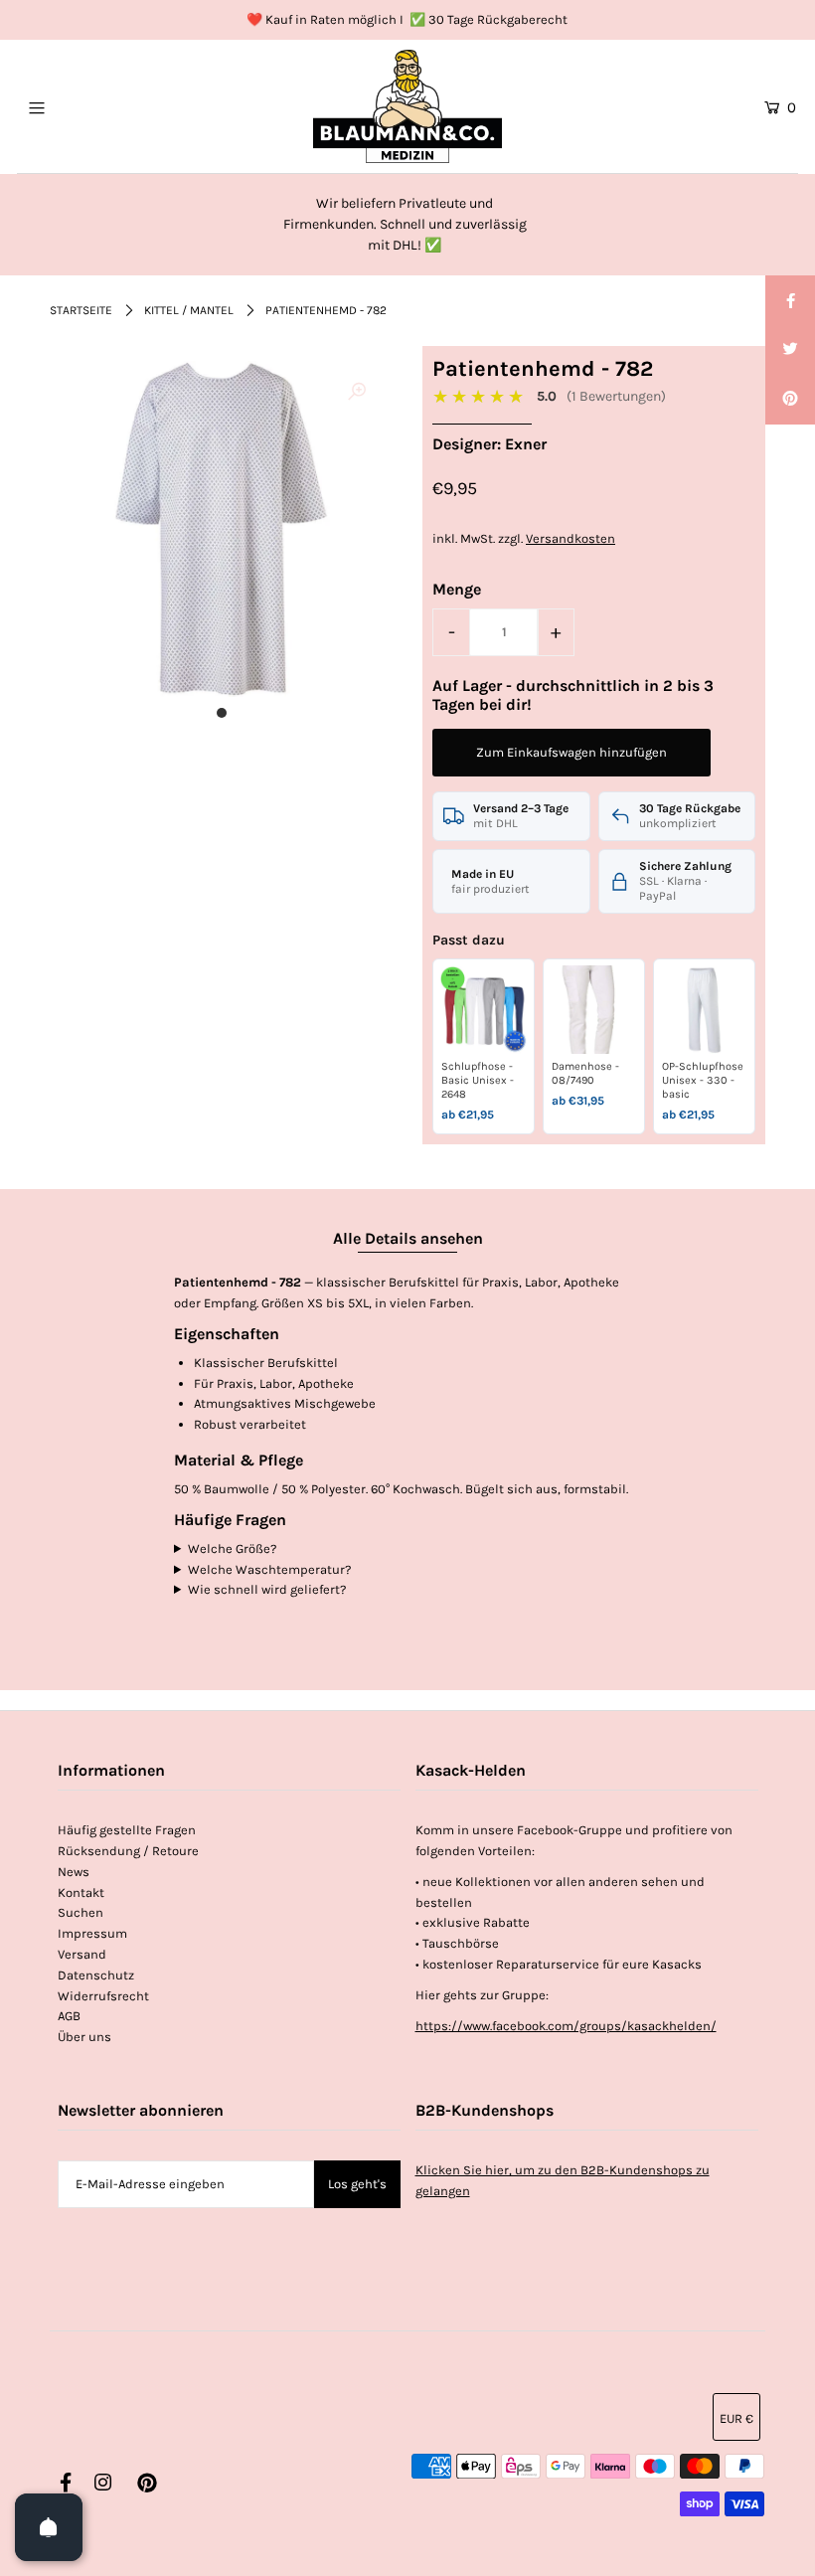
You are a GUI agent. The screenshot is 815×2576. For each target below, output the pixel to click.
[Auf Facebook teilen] (790, 300)
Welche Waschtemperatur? (269, 1569)
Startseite (81, 310)
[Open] (49, 2527)
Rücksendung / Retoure (128, 1851)
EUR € (736, 2418)
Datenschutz (96, 1975)
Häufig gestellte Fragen (127, 1830)
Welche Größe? (232, 1548)
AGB (69, 2016)
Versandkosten (570, 538)
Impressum (92, 1933)
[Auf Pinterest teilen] (790, 400)
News (74, 1872)
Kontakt (81, 1892)
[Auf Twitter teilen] (790, 350)
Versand (82, 1954)
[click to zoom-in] (357, 393)
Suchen (81, 1912)
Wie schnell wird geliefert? (267, 1589)
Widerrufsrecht (103, 1996)
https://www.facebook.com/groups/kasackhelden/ (566, 2026)
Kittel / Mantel (189, 310)
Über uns (84, 2037)
